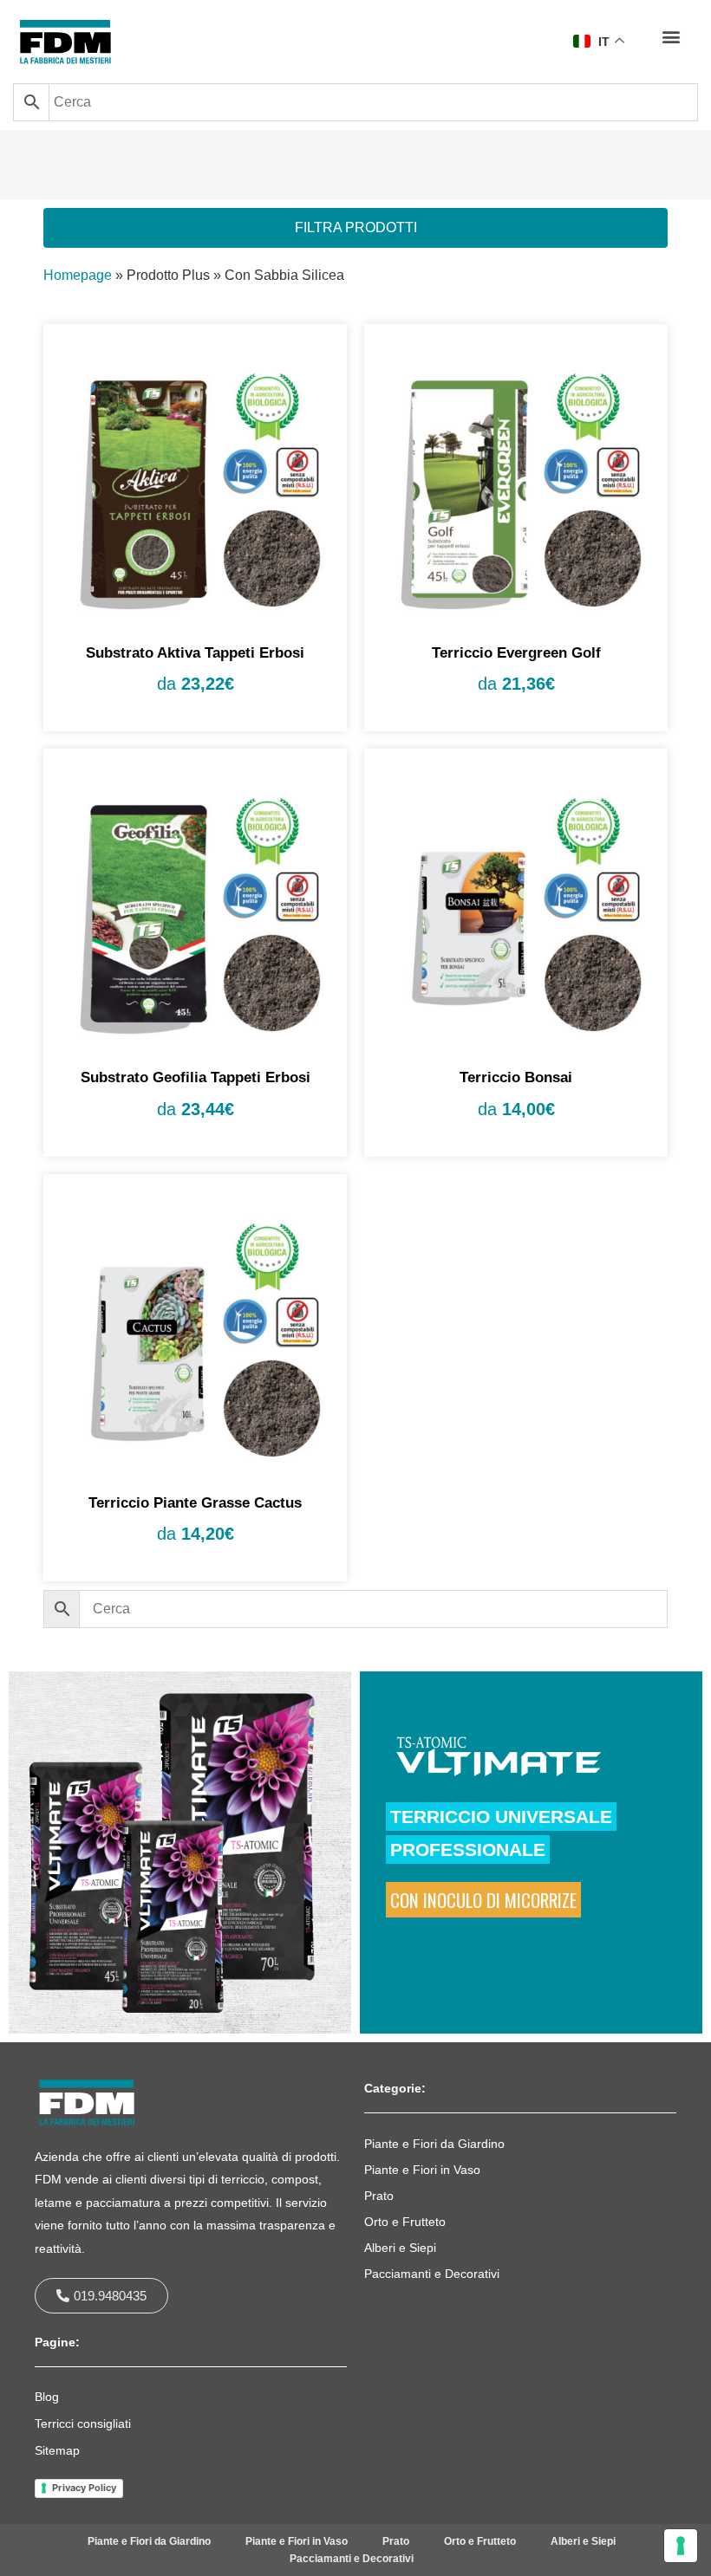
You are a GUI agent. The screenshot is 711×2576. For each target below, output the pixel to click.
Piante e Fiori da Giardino (434, 2144)
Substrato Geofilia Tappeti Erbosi (196, 1077)
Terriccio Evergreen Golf (516, 653)
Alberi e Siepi (400, 2248)
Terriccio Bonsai (516, 1077)
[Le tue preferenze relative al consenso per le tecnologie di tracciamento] (681, 2546)
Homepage (78, 275)
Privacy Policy (84, 2488)
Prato (379, 2196)
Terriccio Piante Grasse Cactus (195, 1503)
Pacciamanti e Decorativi (432, 2274)
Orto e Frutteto (405, 2222)
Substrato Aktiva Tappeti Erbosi (195, 653)
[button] (671, 36)
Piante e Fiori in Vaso (422, 2170)
